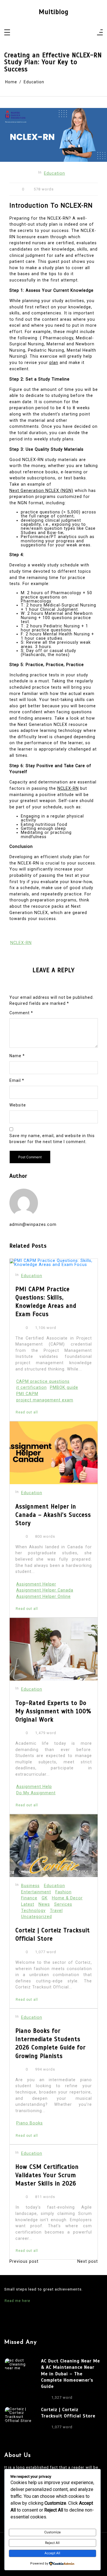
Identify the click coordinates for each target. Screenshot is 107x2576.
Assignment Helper (36, 1584)
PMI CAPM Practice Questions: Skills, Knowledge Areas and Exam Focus (46, 1302)
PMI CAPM (27, 1394)
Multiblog (54, 12)
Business (30, 1886)
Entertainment (36, 1892)
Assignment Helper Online (44, 1597)
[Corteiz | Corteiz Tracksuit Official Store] (54, 1846)
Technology (33, 1911)
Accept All (52, 2553)
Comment (21, 1013)
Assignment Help (34, 1787)
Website (18, 1105)
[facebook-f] (42, 33)
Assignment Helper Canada (45, 1590)
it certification (32, 1388)
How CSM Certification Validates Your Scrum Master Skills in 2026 (47, 2175)
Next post (88, 2262)
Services (63, 1904)
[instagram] (50, 33)
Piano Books (30, 2123)
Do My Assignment (36, 1793)
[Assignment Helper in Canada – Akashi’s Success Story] (54, 1453)
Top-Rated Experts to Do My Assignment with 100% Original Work (53, 1711)
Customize (53, 2532)
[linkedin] (57, 33)
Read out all (27, 1412)
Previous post (24, 2262)
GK (45, 1898)
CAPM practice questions (43, 1381)
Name (17, 1056)
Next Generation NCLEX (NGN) (41, 491)
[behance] (65, 33)
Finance (29, 1898)
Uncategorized (37, 1917)
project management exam (45, 1400)
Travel (56, 1911)
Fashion (63, 1892)
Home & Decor (67, 1898)
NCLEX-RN (68, 788)
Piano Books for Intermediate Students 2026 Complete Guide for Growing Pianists (51, 2043)
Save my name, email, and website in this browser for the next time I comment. (52, 1139)
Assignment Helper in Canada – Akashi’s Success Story (53, 1515)
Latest (28, 1904)
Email (17, 1080)
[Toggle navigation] (7, 33)
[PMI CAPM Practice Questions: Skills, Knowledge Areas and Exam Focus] (54, 1263)
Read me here (17, 2301)
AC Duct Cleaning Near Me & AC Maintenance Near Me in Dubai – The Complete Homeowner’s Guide (70, 2374)
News (44, 1904)
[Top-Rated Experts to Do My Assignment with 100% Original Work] (54, 1649)
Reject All (52, 2543)
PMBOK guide (64, 1388)
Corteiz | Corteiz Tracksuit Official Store (53, 1934)
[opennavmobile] (100, 33)
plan (54, 363)
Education (54, 173)
